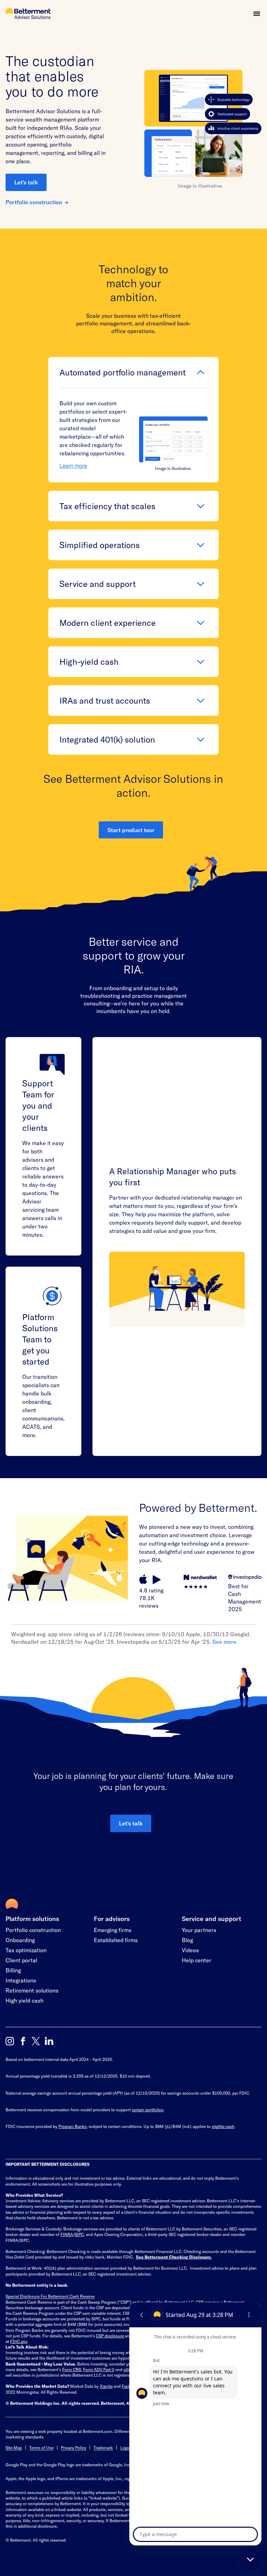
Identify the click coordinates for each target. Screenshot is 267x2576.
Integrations (21, 1980)
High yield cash (25, 2000)
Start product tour (131, 830)
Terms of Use (41, 2447)
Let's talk (26, 182)
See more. (225, 1642)
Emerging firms (113, 1930)
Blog (187, 1940)
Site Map (14, 2447)
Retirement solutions (32, 1990)
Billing (13, 1970)
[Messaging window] (195, 2424)
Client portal (21, 1960)
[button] (257, 14)
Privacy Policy (74, 2447)
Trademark (103, 2447)
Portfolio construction (34, 202)
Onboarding (20, 1940)
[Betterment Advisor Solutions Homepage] (28, 14)
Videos (190, 1950)
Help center (197, 1960)
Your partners (199, 1930)
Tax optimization (26, 1950)
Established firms (116, 1940)
